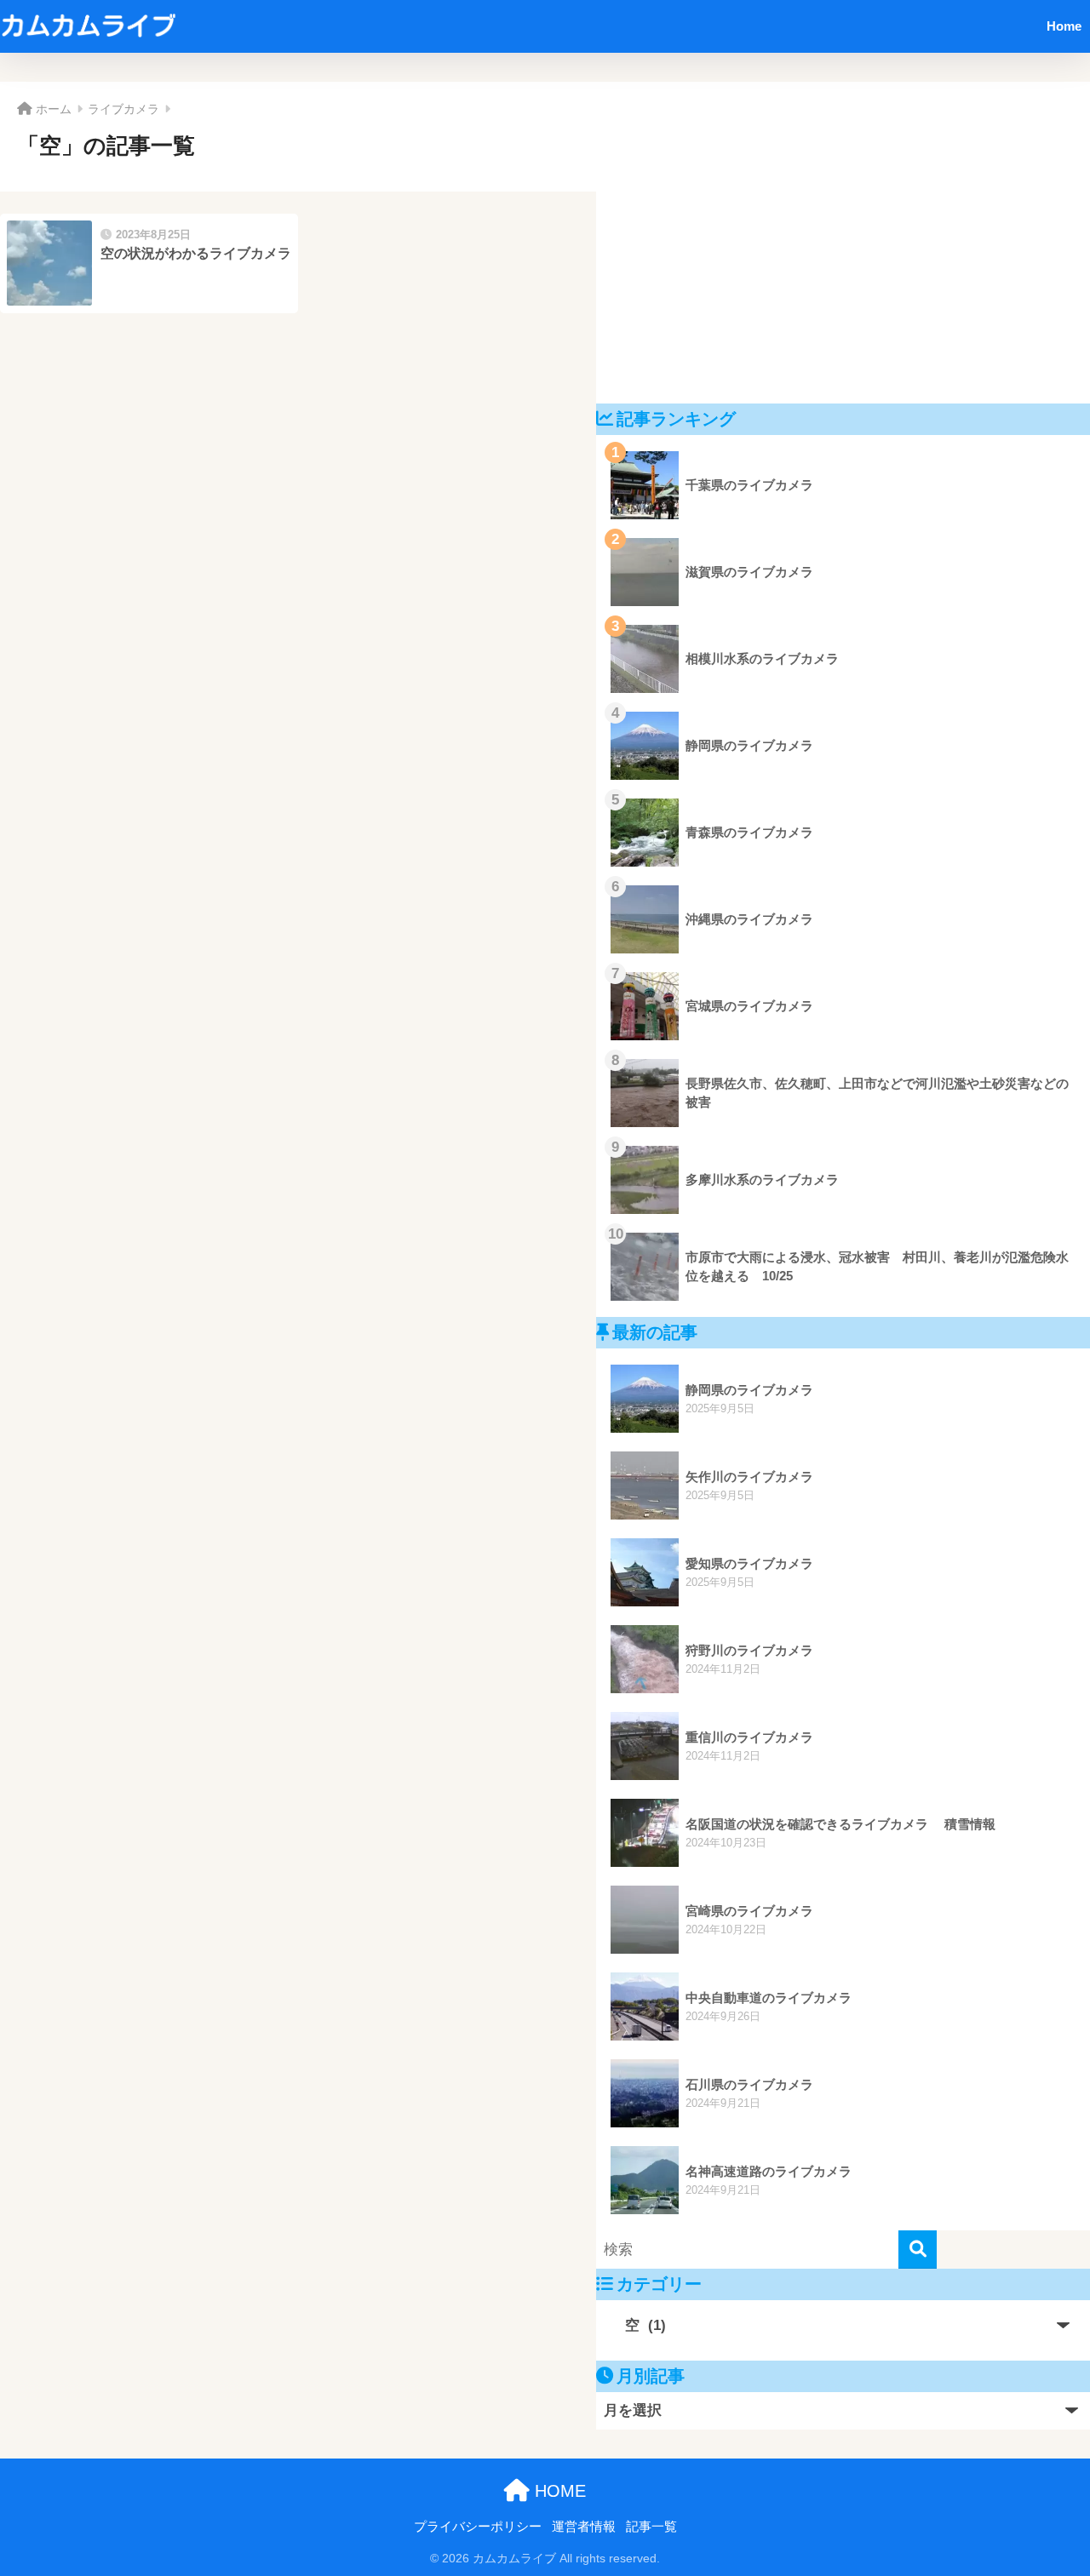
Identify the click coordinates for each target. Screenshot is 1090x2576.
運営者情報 (584, 2527)
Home (1064, 26)
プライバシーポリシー (478, 2527)
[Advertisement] (843, 243)
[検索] (918, 2250)
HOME (558, 2491)
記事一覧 (651, 2527)
